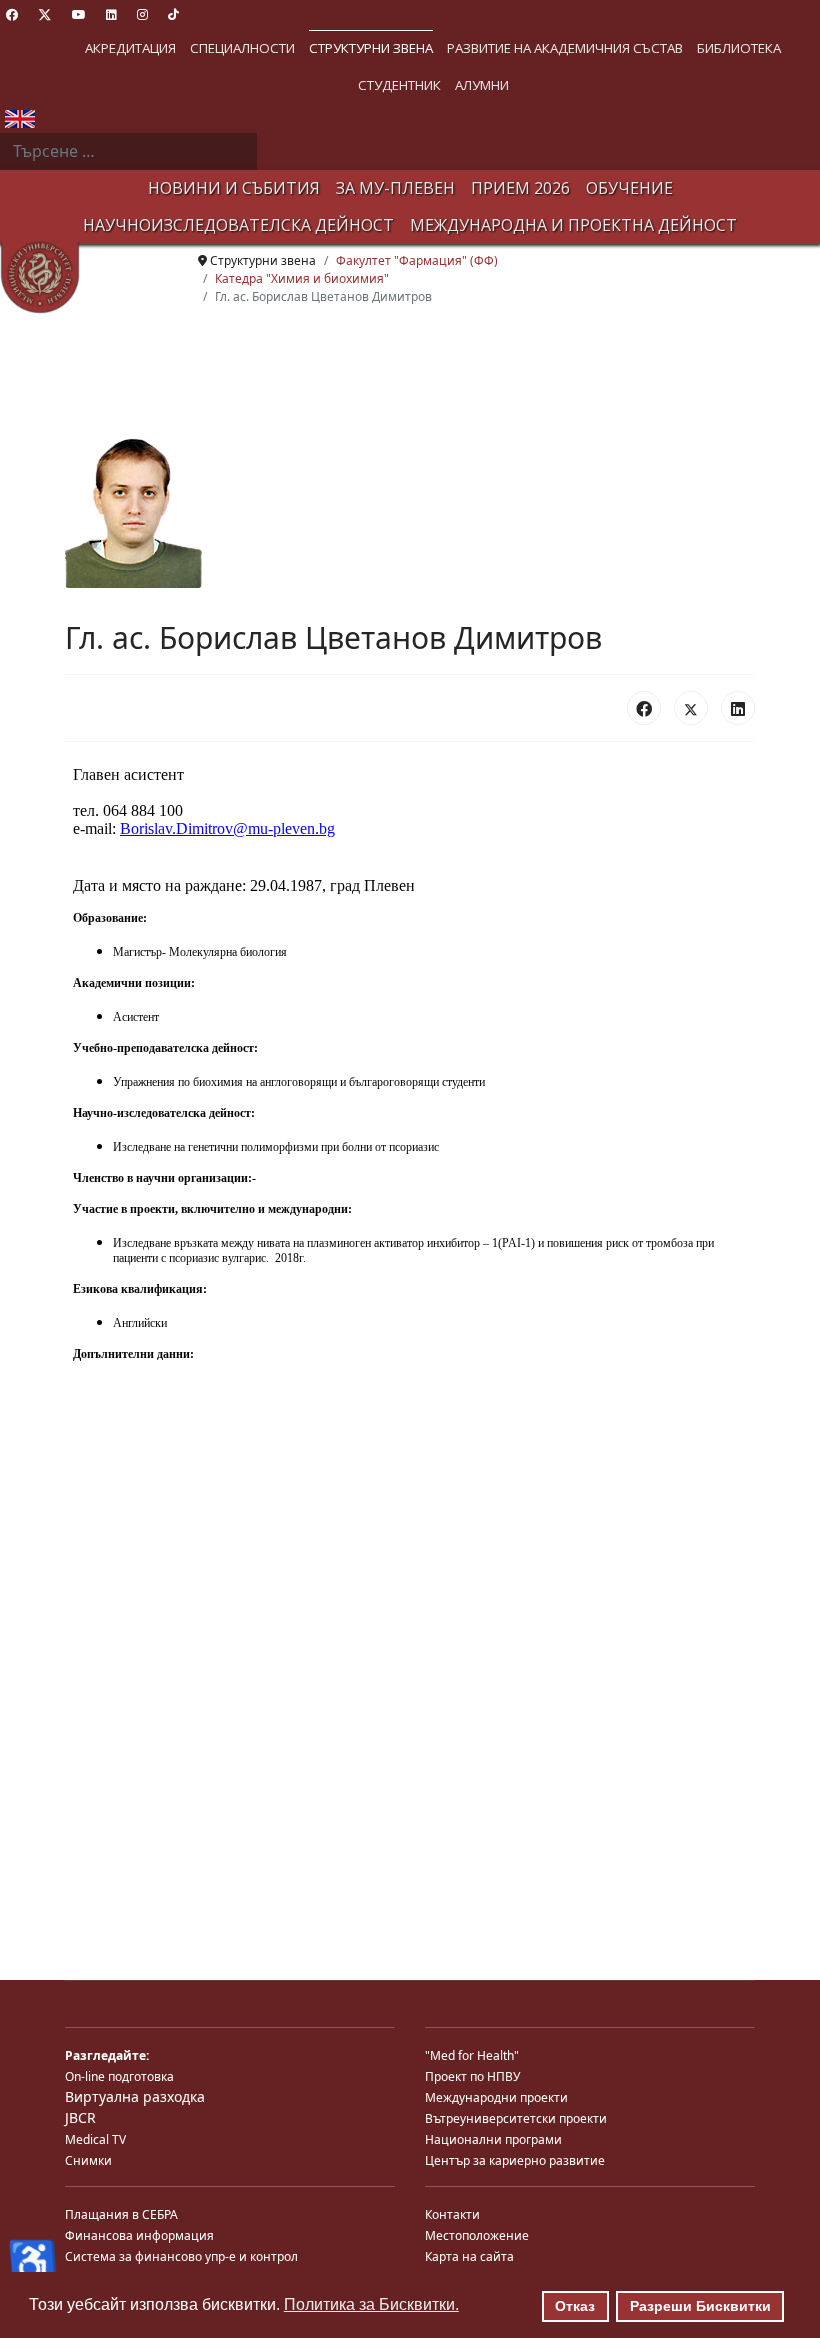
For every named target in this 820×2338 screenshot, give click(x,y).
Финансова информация (139, 2235)
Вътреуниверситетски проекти (516, 2118)
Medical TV (95, 2139)
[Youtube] (79, 14)
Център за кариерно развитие (515, 2160)
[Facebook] (12, 14)
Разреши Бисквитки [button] (700, 2306)
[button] (130, 48)
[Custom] (173, 14)
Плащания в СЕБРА (121, 2214)
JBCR (80, 2117)
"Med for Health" (472, 2055)
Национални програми (493, 2139)
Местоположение (477, 2235)
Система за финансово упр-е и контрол (181, 2256)
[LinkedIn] (738, 708)
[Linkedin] (111, 14)
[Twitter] (45, 14)
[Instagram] (142, 14)
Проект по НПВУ (472, 2076)
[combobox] (128, 152)
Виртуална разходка (135, 2096)
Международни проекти (496, 2097)
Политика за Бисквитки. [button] (371, 2304)
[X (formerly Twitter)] (691, 708)
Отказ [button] (575, 2306)
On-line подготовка (119, 2076)
